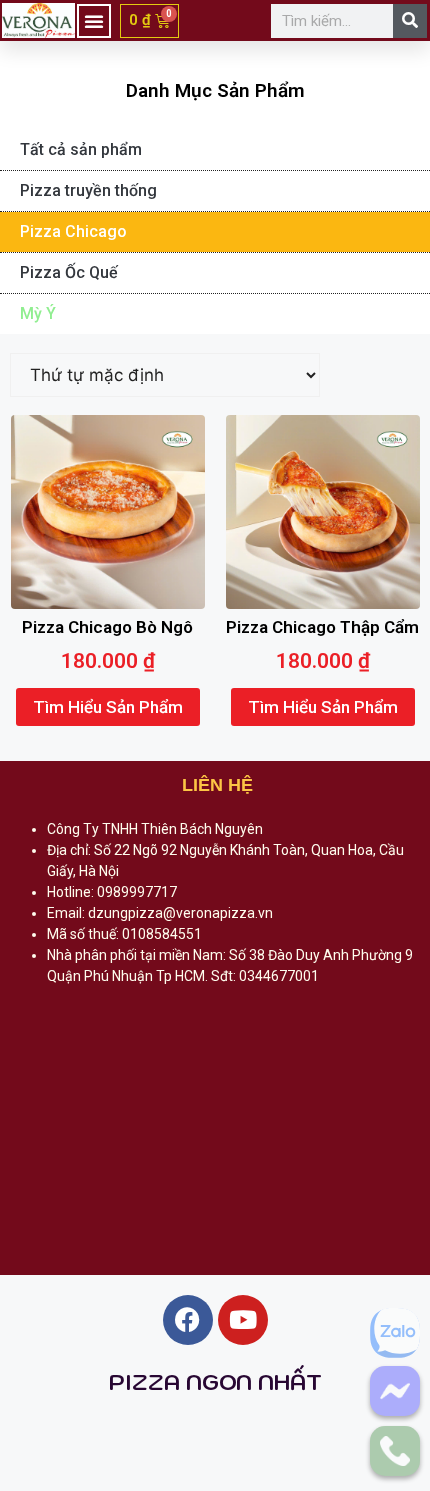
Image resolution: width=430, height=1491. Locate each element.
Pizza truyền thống (88, 190)
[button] (94, 21)
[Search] (410, 21)
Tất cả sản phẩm (81, 149)
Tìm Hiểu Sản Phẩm (108, 707)
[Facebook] (188, 1320)
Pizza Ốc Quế (69, 272)
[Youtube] (243, 1320)
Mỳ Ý (38, 313)
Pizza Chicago (73, 231)
